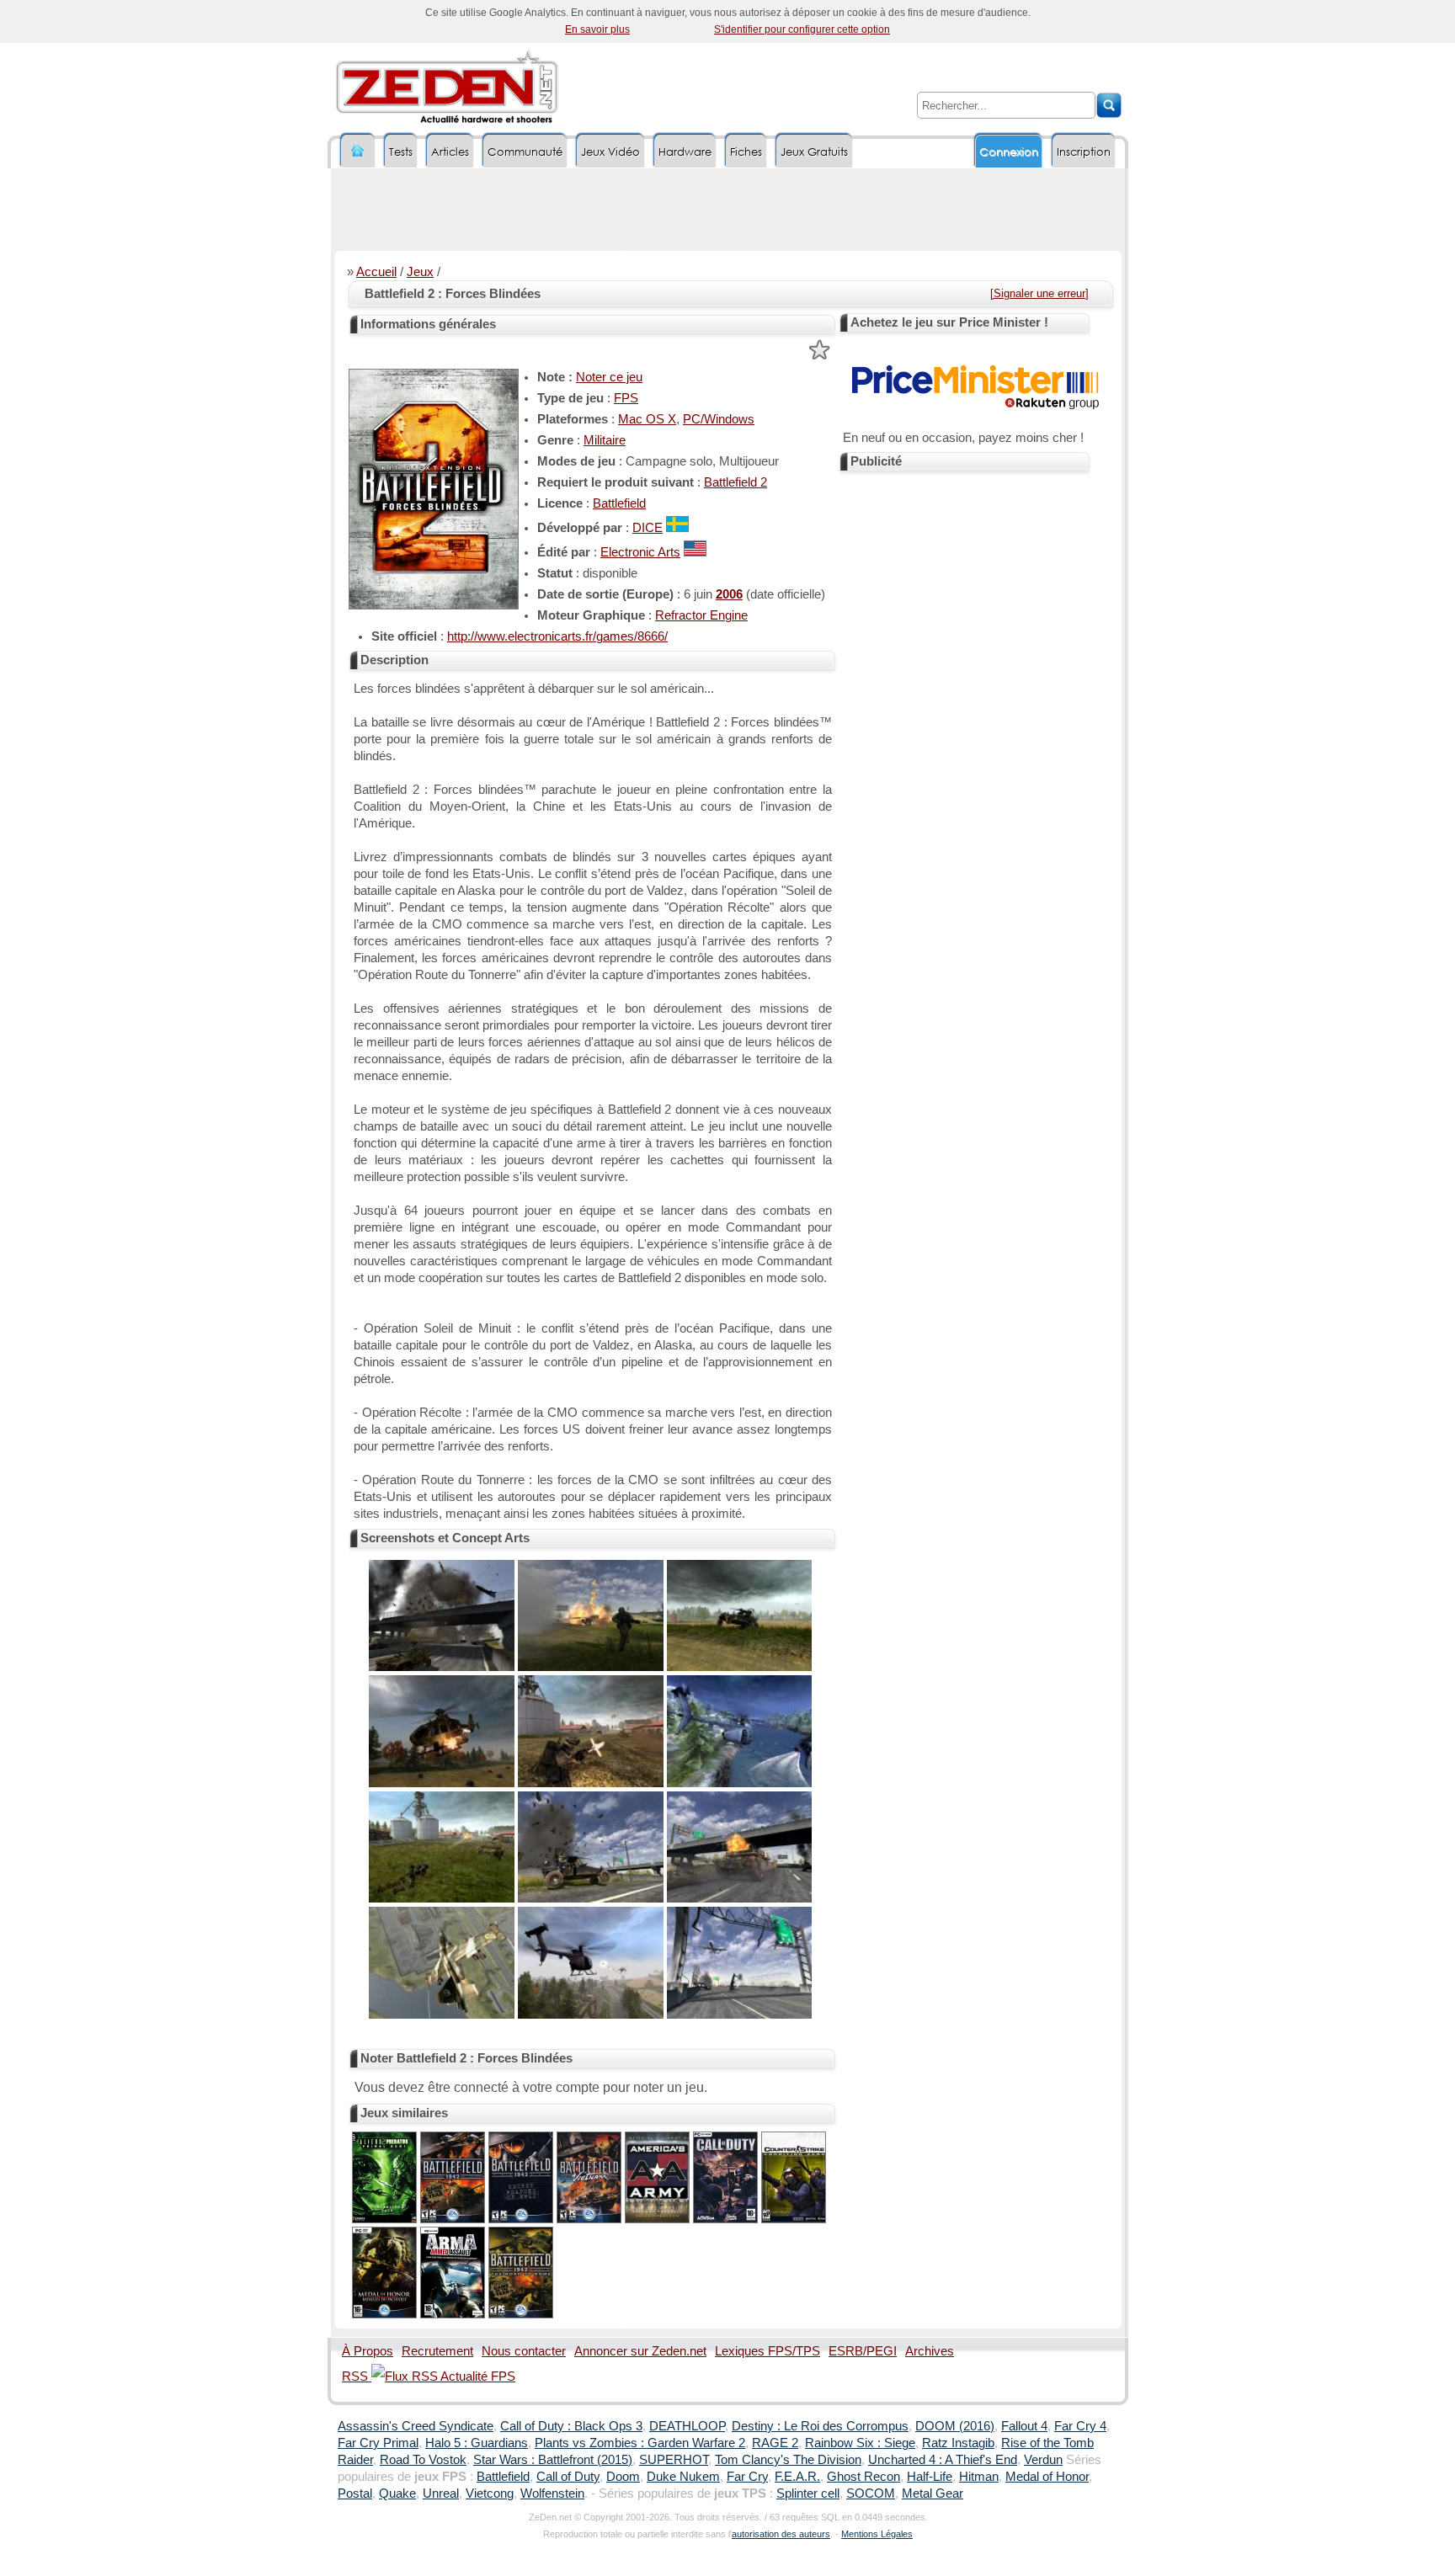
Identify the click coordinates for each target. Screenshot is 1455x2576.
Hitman (979, 2477)
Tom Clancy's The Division (788, 2460)
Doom (623, 2477)
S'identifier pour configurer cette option (802, 29)
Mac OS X (647, 419)
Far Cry (747, 2477)
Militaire (605, 440)
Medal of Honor (1047, 2477)
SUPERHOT (674, 2460)
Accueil (376, 272)
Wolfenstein (552, 2494)
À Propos (368, 2351)
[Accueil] (358, 151)
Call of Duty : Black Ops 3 (571, 2426)
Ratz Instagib (958, 2443)
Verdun (1043, 2460)
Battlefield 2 (735, 482)
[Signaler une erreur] (1039, 293)
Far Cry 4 (1080, 2426)
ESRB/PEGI (863, 2351)
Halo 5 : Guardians (477, 2443)
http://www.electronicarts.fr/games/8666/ (557, 636)
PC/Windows (719, 419)
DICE (648, 528)
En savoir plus (597, 29)
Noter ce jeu (609, 377)
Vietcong (490, 2494)
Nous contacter (524, 2351)
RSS (357, 2376)
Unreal (441, 2494)
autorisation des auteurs (781, 2534)
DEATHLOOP (687, 2426)
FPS (626, 398)
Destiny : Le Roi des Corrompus (820, 2426)
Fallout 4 (1024, 2426)
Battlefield (619, 503)
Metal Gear (933, 2494)
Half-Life (930, 2477)
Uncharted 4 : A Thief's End (943, 2460)
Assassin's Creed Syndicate (416, 2426)
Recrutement (437, 2351)
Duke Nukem (683, 2477)
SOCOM (871, 2494)
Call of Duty (568, 2477)
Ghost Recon (863, 2477)
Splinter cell (808, 2494)
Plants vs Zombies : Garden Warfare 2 (640, 2443)
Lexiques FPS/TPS (767, 2351)
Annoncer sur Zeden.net (640, 2351)
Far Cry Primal (378, 2443)
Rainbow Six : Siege (860, 2443)
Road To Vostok (423, 2460)
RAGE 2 (775, 2443)
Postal (355, 2494)
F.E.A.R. (797, 2477)
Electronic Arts (640, 552)
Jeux (420, 272)
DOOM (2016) (955, 2426)
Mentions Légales (877, 2534)
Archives (930, 2351)
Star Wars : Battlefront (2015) (553, 2460)
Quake (397, 2494)
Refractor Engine (701, 615)
